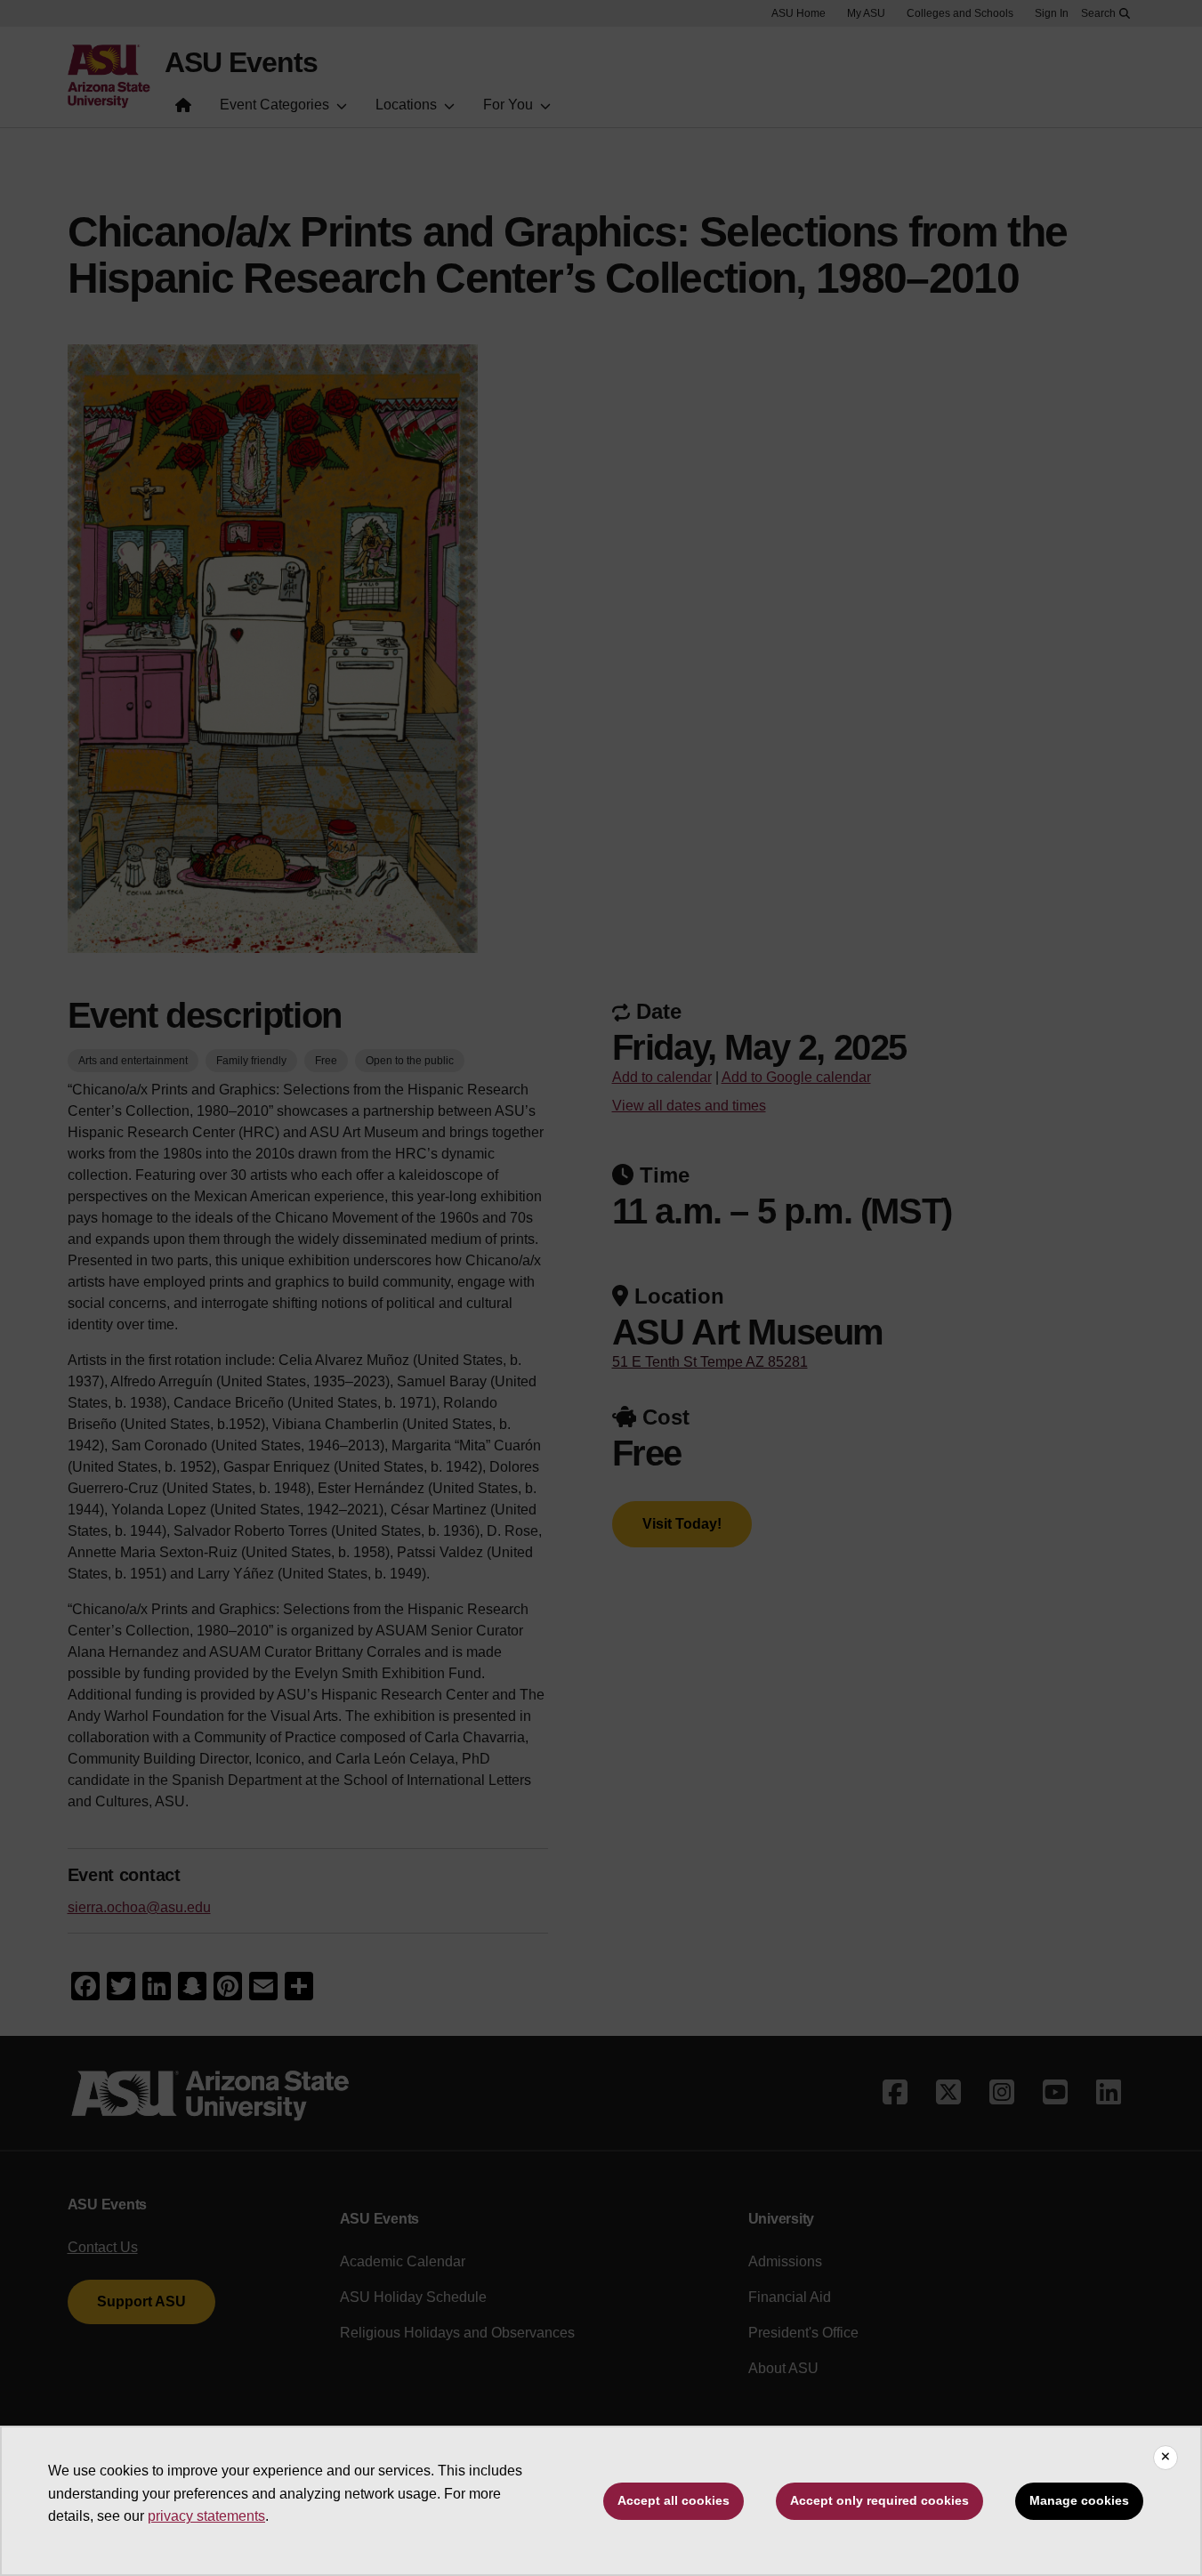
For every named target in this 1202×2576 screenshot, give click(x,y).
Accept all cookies (674, 2500)
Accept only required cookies (879, 2500)
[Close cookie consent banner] (1166, 2458)
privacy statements (206, 2516)
